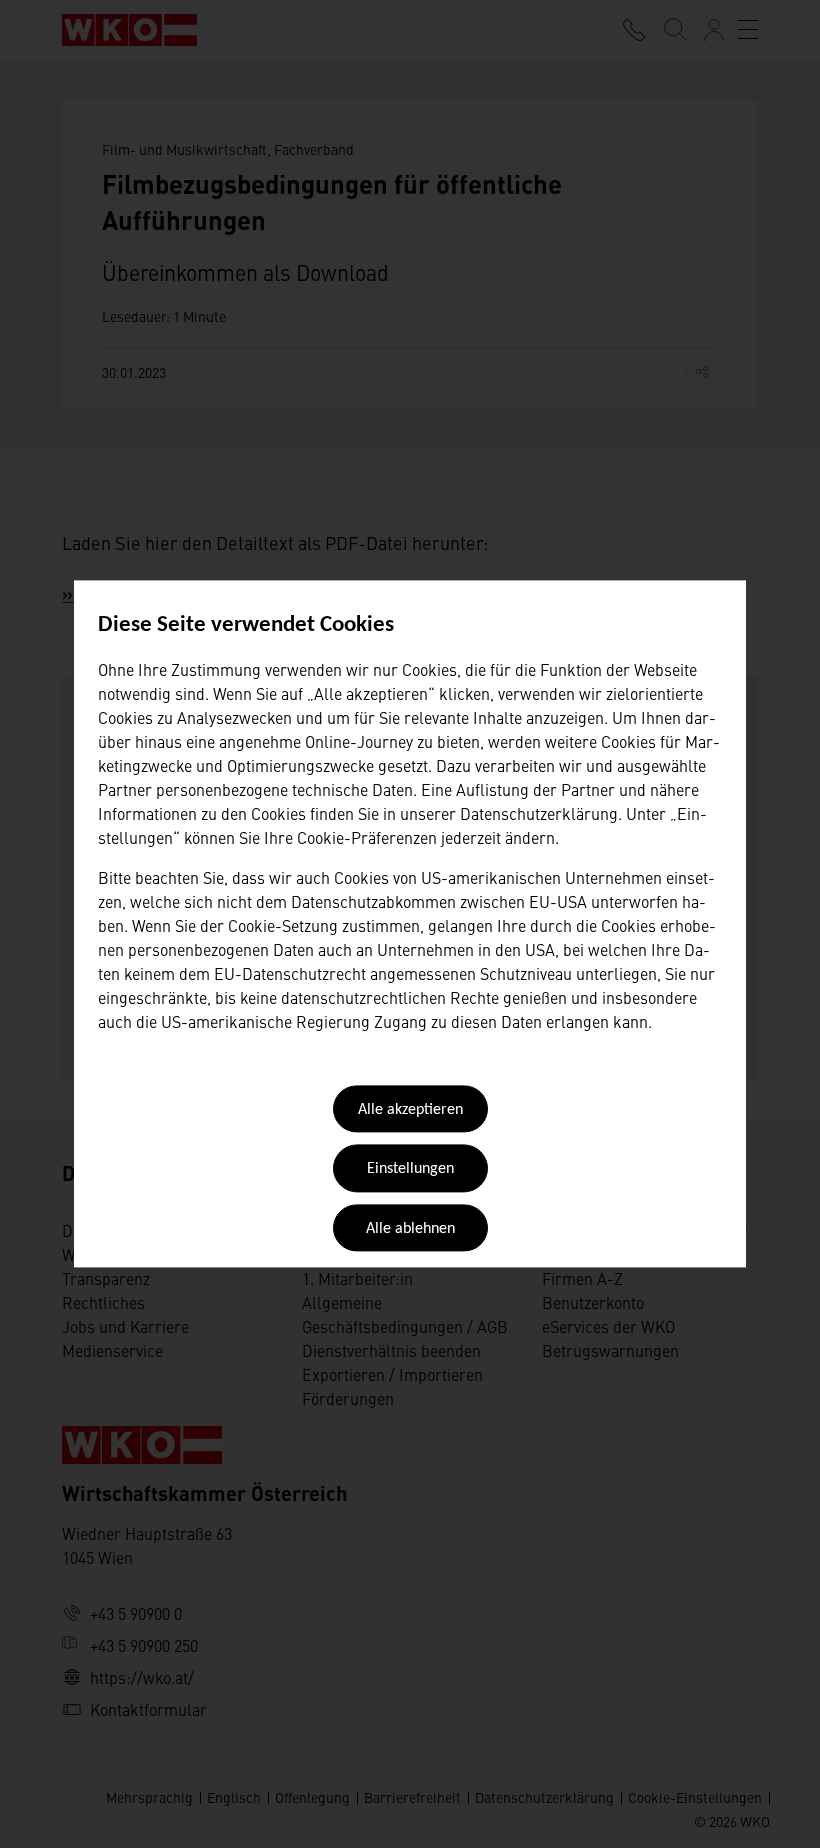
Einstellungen (410, 1170)
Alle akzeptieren (410, 1110)
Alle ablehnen (410, 1229)
